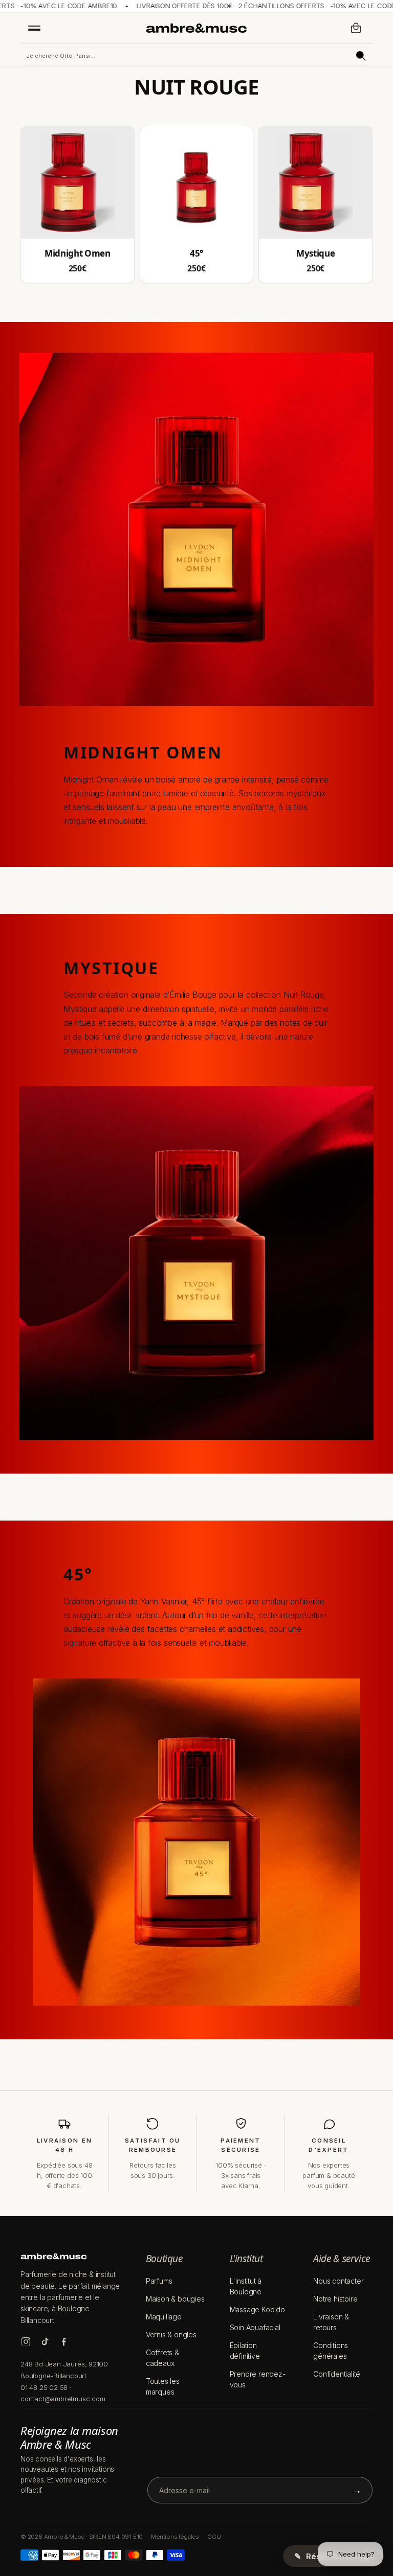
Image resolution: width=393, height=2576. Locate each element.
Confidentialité (337, 2374)
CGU (214, 2537)
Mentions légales (175, 2537)
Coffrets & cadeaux (162, 2358)
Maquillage (164, 2317)
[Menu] (34, 28)
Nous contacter (338, 2281)
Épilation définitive (245, 2351)
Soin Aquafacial (255, 2327)
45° (196, 254)
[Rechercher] (361, 56)
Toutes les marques (163, 2386)
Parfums (159, 2281)
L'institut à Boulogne (246, 2286)
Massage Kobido (257, 2309)
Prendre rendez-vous (258, 2379)
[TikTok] (45, 2342)
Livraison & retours (331, 2322)
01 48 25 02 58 (44, 2387)
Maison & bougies (175, 2299)
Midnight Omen (78, 254)
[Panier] (356, 28)
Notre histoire (335, 2299)
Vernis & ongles (171, 2334)
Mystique (315, 254)
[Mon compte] (334, 28)
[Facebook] (64, 2342)
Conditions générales (331, 2351)
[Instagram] (26, 2342)
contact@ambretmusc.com (63, 2399)
